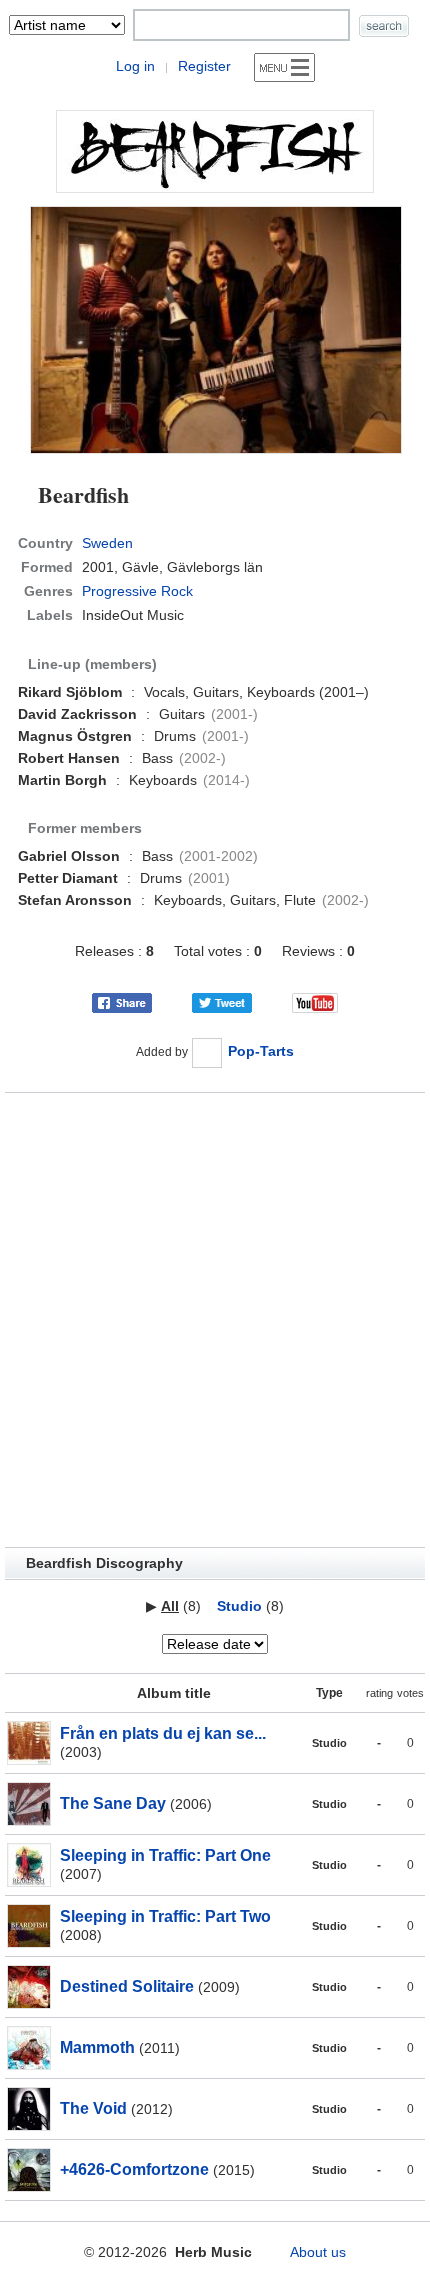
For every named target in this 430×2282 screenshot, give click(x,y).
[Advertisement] (215, 1320)
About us (318, 2252)
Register (204, 66)
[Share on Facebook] (122, 1001)
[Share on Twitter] (222, 1001)
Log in (135, 66)
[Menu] (284, 67)
